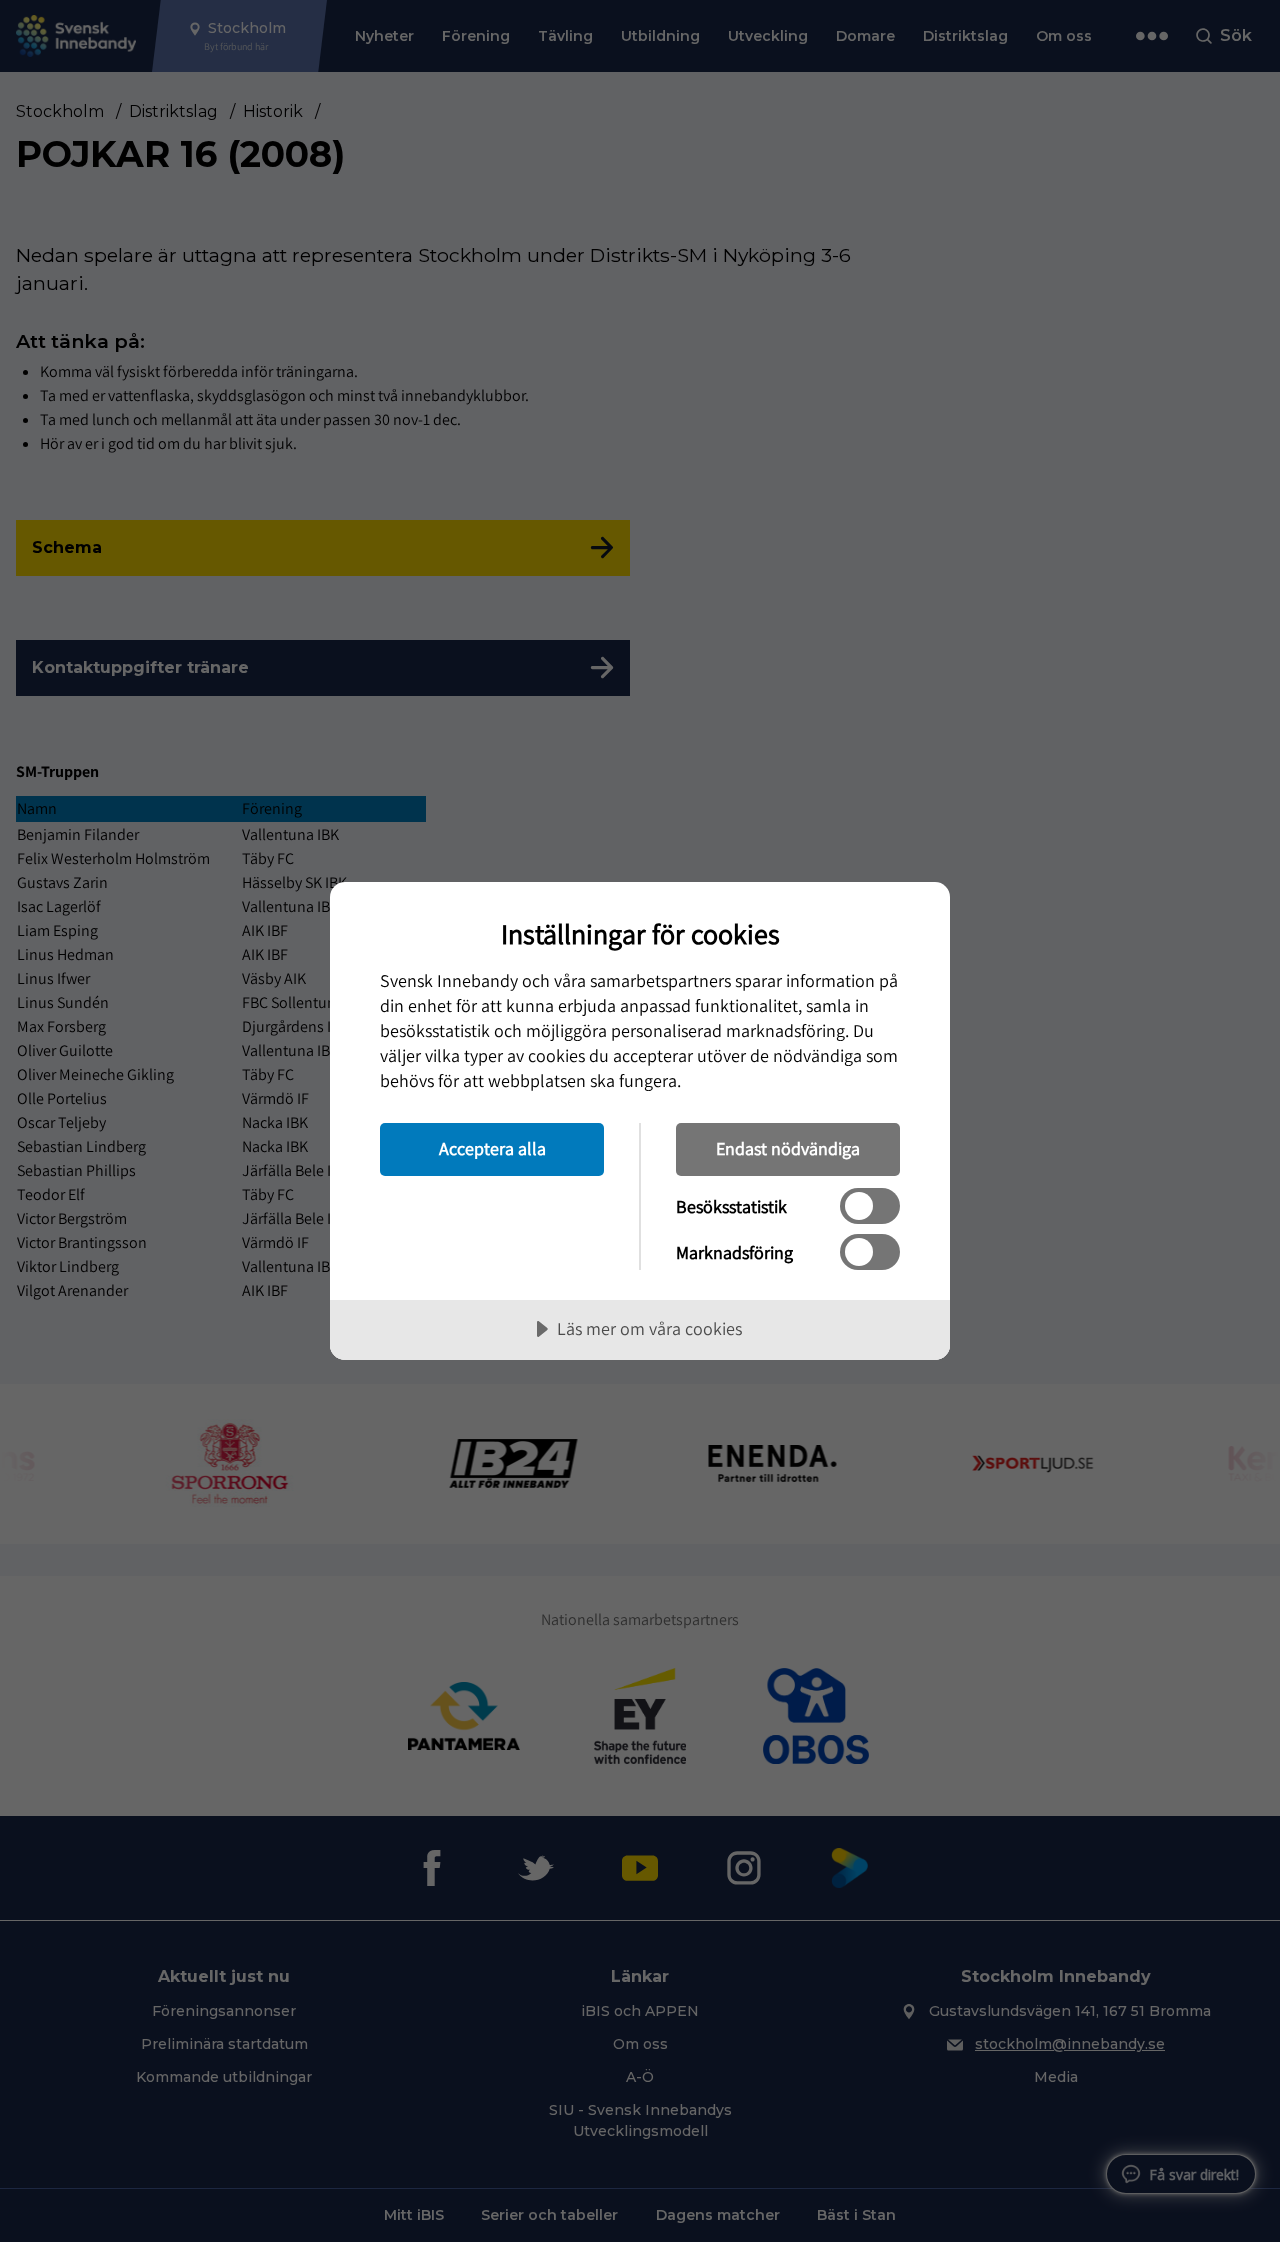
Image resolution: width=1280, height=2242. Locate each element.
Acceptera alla (492, 1148)
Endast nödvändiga (788, 1148)
